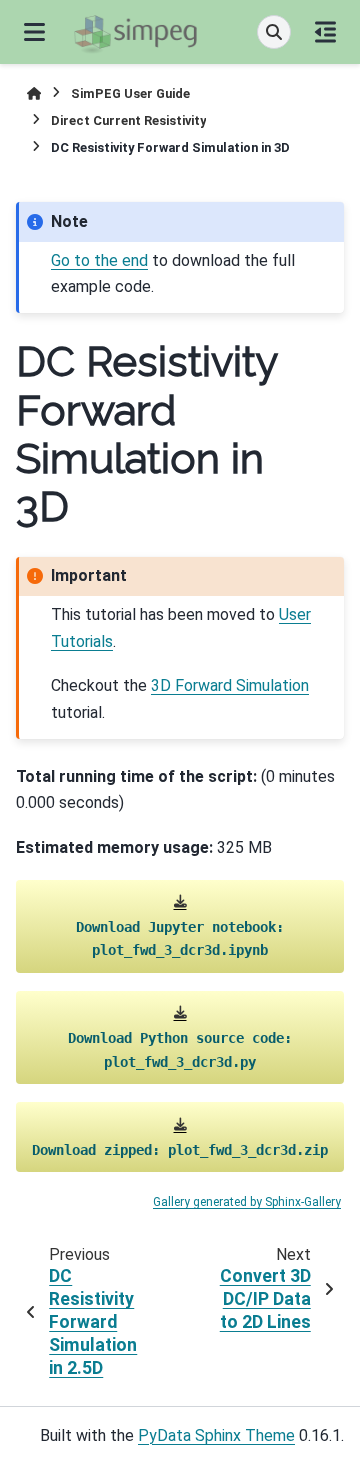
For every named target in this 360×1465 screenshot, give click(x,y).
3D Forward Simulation (230, 685)
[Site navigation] (34, 32)
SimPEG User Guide (130, 93)
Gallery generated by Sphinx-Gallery (247, 1202)
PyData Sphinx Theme (216, 1435)
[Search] (274, 32)
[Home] (34, 93)
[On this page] (325, 32)
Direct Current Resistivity (128, 120)
